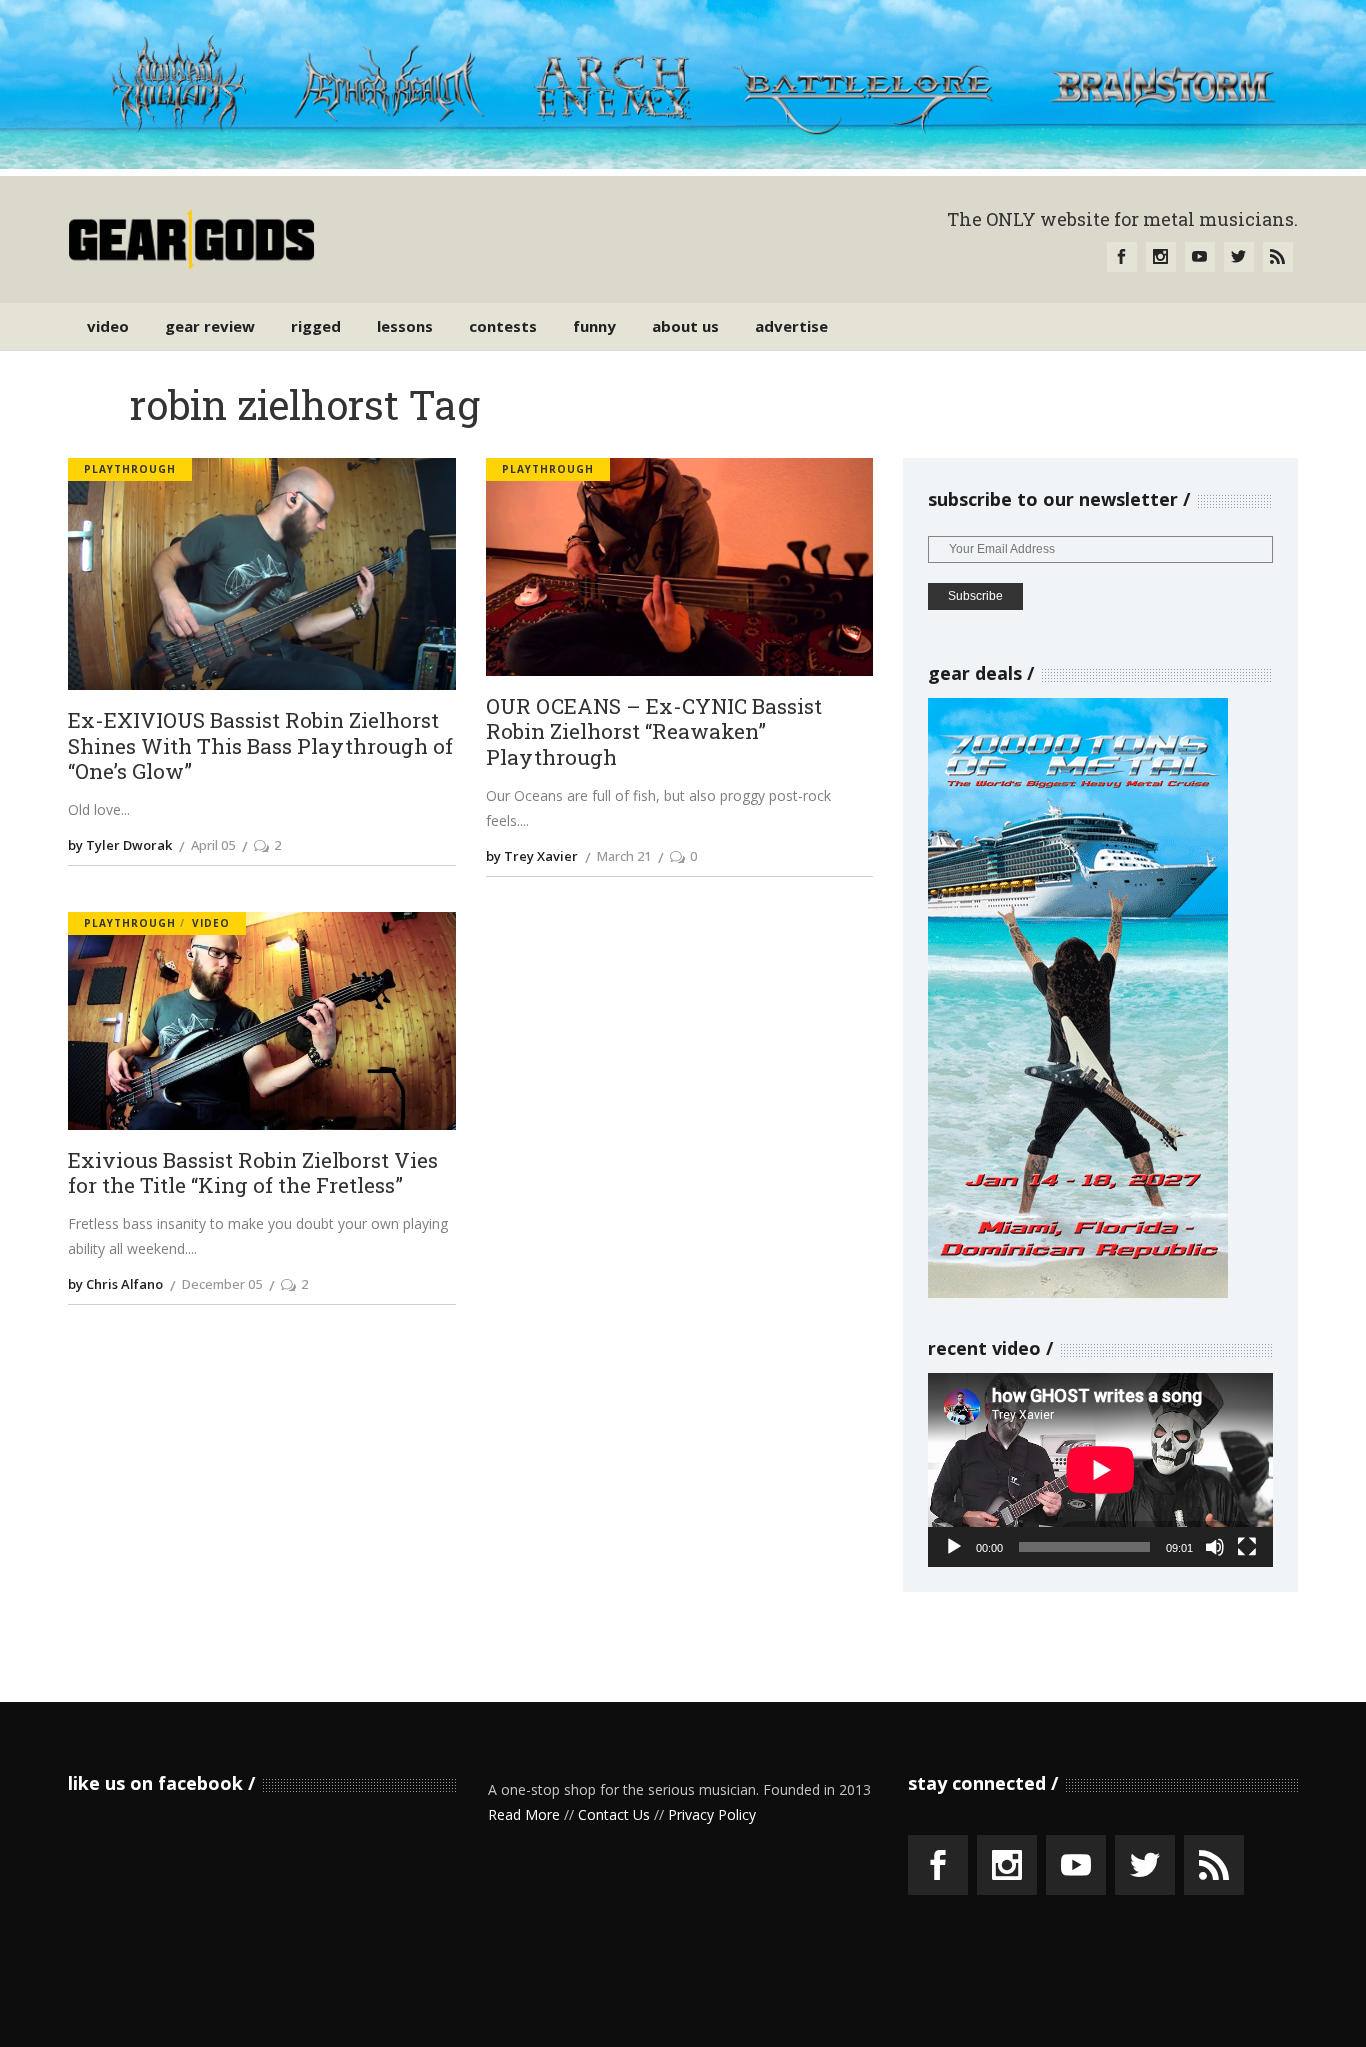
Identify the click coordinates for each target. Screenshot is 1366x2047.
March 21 (624, 856)
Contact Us (614, 1814)
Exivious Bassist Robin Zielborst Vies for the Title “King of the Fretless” (253, 1173)
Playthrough (130, 469)
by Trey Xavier (532, 856)
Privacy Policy (712, 1814)
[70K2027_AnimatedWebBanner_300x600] (1078, 1292)
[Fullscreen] (1247, 1547)
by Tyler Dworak (120, 845)
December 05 (222, 1284)
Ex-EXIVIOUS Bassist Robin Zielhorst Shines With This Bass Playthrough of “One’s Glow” (260, 746)
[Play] (954, 1547)
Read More (524, 1814)
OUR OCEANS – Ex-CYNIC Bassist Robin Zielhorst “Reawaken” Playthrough (654, 732)
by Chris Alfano (115, 1284)
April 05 (213, 845)
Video (211, 923)
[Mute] (1215, 1547)
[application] (1100, 1470)
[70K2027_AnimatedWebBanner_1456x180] (683, 163)
